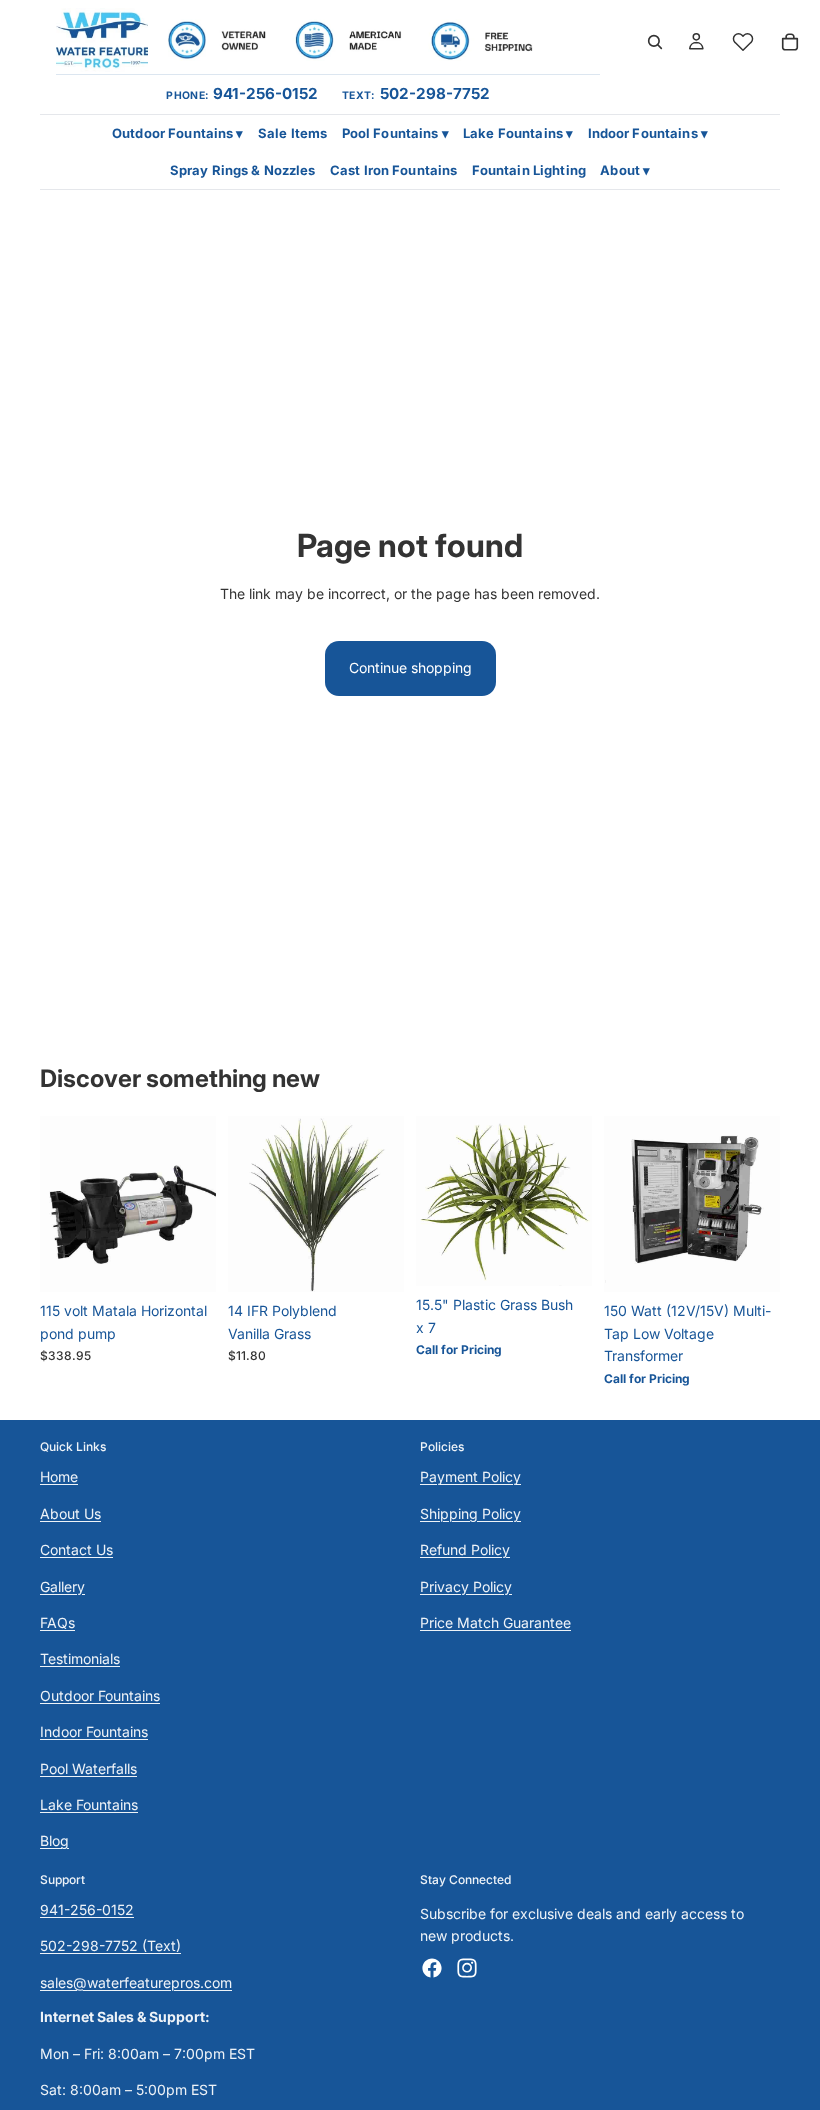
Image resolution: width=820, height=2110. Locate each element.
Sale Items (292, 133)
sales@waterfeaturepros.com (136, 1981)
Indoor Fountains (94, 1731)
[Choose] (185, 1262)
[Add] (373, 1262)
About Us (70, 1512)
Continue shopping (410, 667)
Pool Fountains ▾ (395, 133)
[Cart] (790, 42)
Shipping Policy (470, 1512)
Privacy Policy (466, 1585)
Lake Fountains (89, 1804)
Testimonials (80, 1658)
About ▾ (625, 170)
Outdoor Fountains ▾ (177, 133)
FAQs (57, 1622)
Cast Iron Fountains (393, 170)
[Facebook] (432, 1967)
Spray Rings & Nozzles (243, 170)
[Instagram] (467, 1967)
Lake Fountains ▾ (518, 133)
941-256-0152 (265, 93)
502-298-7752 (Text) (110, 1945)
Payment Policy (470, 1476)
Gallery (62, 1585)
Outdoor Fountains (100, 1694)
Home (59, 1476)
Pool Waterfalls (88, 1767)
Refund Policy (465, 1549)
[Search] (655, 42)
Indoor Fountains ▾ (648, 133)
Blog (54, 1840)
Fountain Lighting (529, 170)
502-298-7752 (435, 93)
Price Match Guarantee (495, 1622)
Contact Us (76, 1549)
